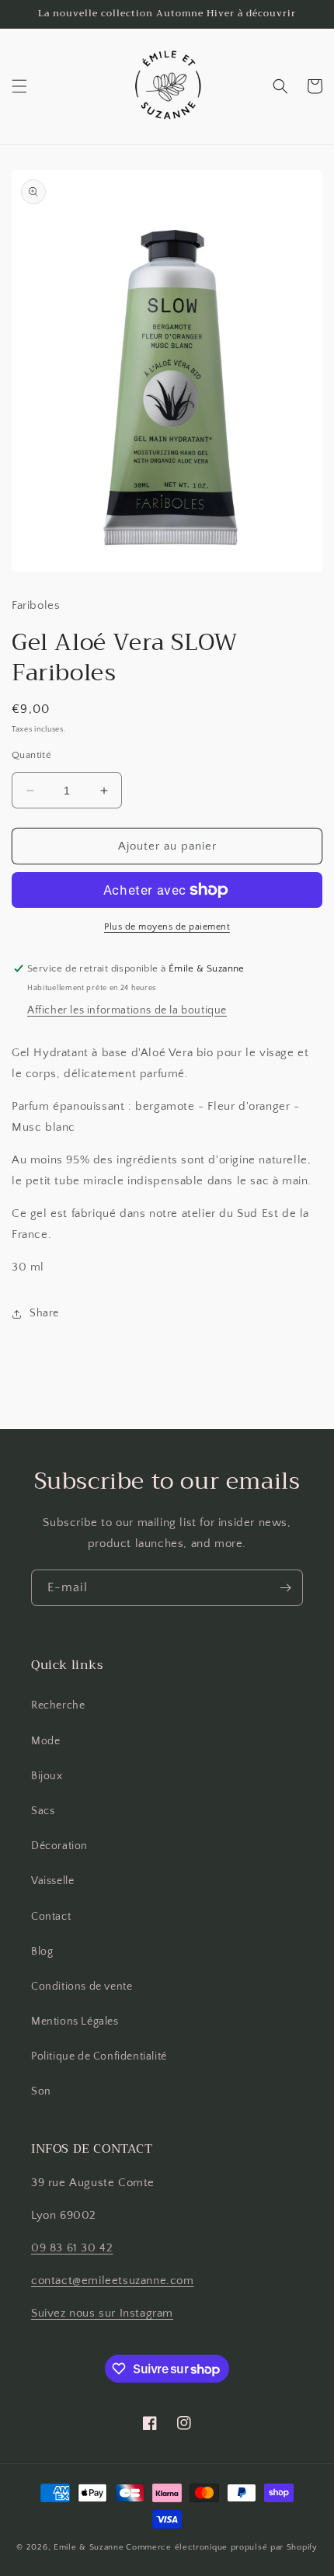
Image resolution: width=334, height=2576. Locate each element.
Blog (42, 1952)
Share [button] (44, 1313)
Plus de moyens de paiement (167, 927)
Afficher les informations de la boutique (127, 1010)
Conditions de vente (82, 1987)
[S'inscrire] (285, 1588)
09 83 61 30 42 (72, 2248)
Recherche (58, 1705)
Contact (51, 1917)
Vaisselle (52, 1881)
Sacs (43, 1811)
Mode (45, 1741)
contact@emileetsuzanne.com (113, 2281)
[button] (19, 86)
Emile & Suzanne (89, 2547)
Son (41, 2091)
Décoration (59, 1846)
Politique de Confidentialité (99, 2056)
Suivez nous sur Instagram (102, 2313)
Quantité (31, 755)
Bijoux (47, 1776)
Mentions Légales (75, 2022)
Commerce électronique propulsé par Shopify (221, 2547)
